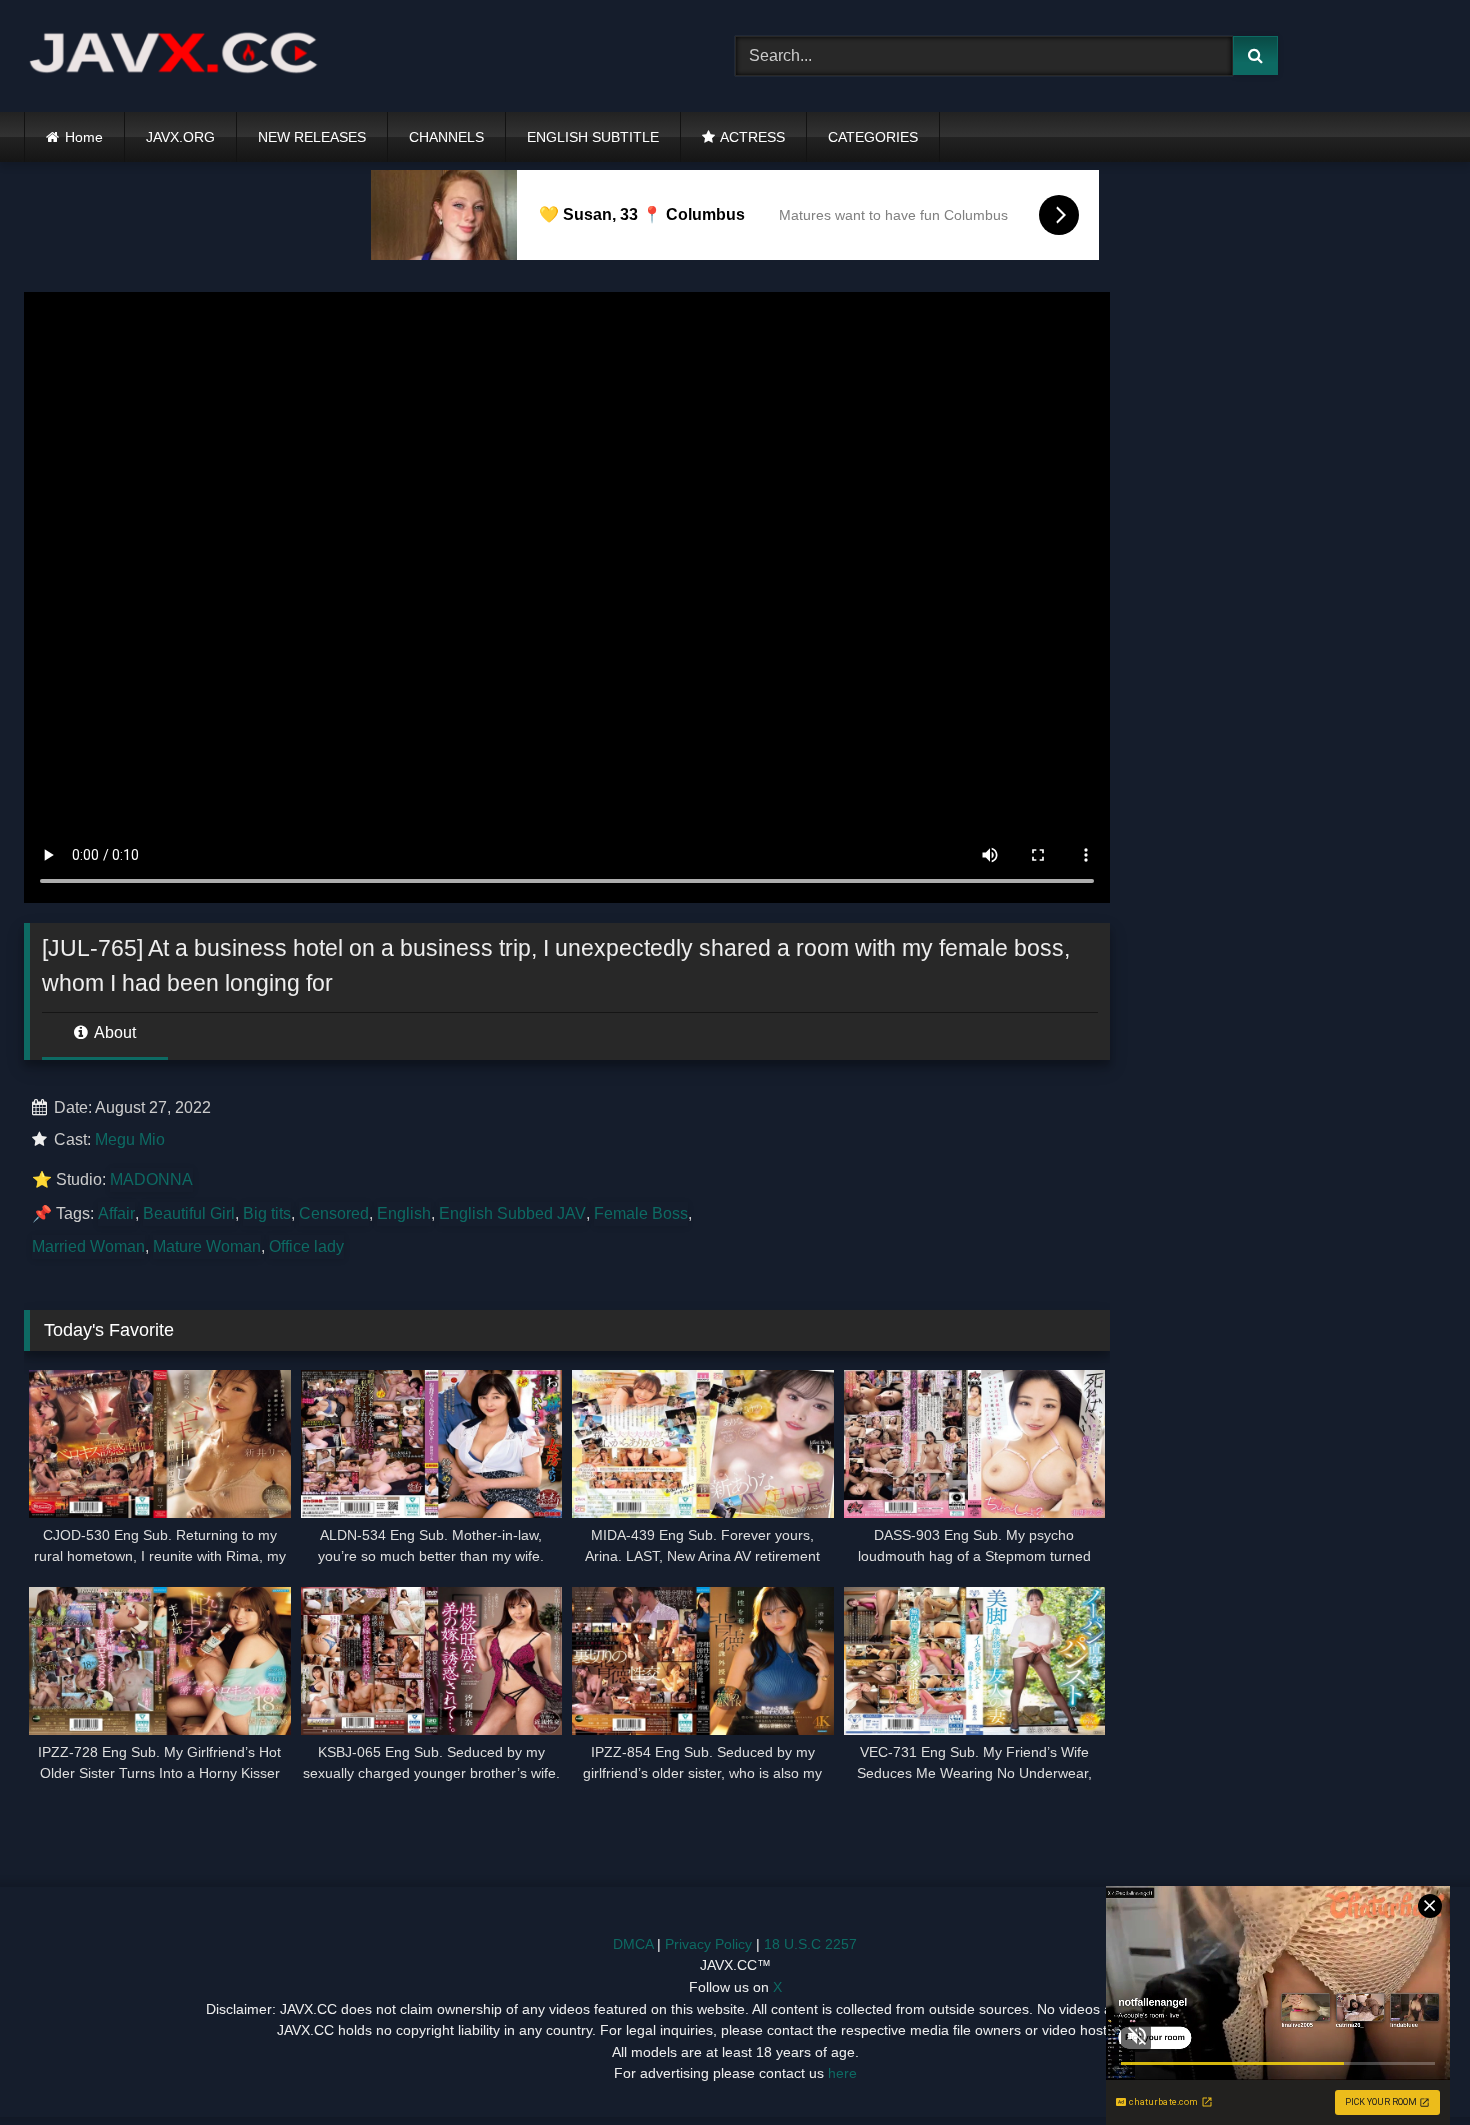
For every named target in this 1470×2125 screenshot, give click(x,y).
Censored (334, 1213)
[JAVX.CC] (174, 56)
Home (84, 137)
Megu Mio (130, 1139)
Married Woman (88, 1246)
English (404, 1213)
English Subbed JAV (512, 1213)
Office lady (306, 1246)
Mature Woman (207, 1246)
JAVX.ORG (180, 137)
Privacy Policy (708, 1944)
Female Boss (641, 1213)
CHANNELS (446, 137)
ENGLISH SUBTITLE (593, 137)
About (113, 1032)
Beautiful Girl (189, 1213)
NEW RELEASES (312, 137)
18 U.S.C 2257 (810, 1944)
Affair (116, 1213)
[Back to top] (1408, 2065)
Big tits (267, 1213)
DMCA (633, 1944)
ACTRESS (752, 137)
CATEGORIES (873, 137)
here (842, 2073)
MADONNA (151, 1179)
